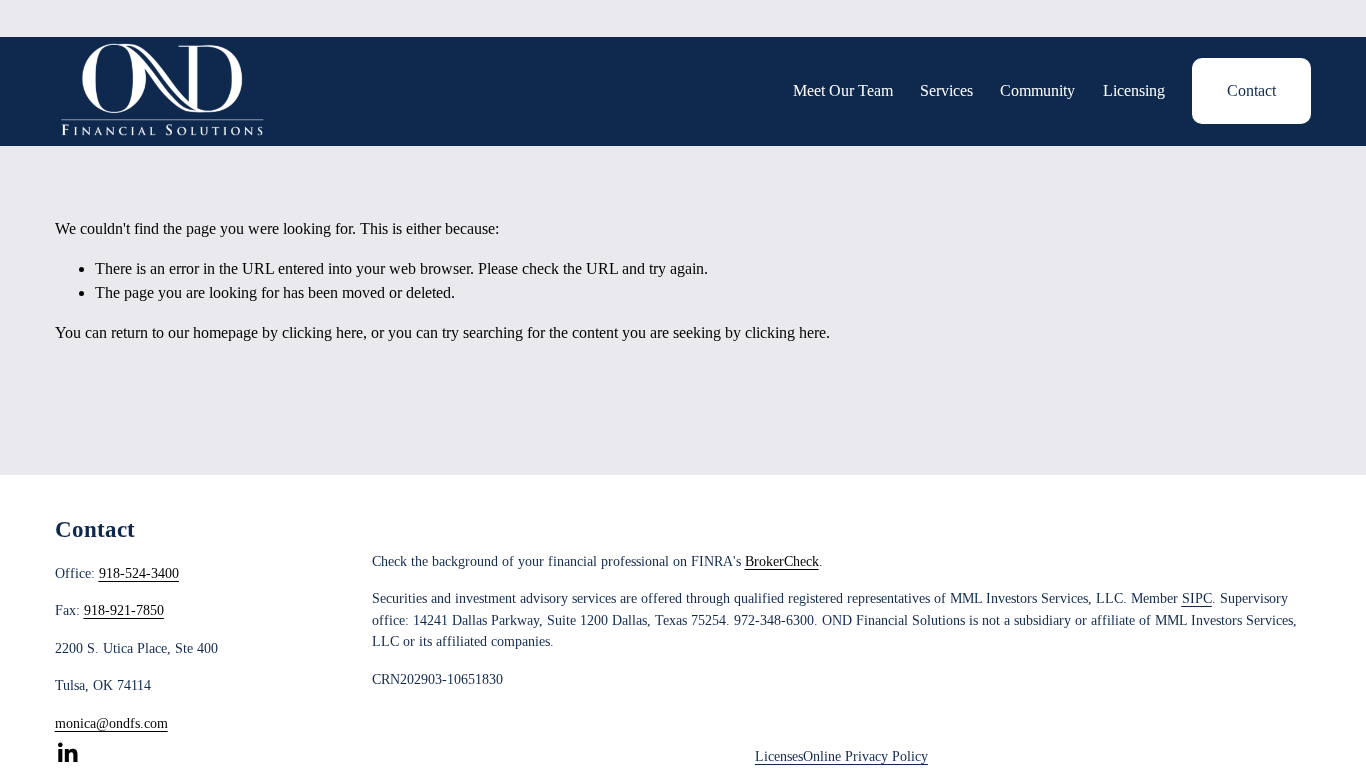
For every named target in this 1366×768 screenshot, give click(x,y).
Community (1037, 90)
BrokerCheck (782, 561)
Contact (1251, 90)
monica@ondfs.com (111, 723)
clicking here (322, 332)
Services (946, 90)
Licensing (1134, 90)
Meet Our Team (843, 90)
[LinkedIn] (67, 753)
